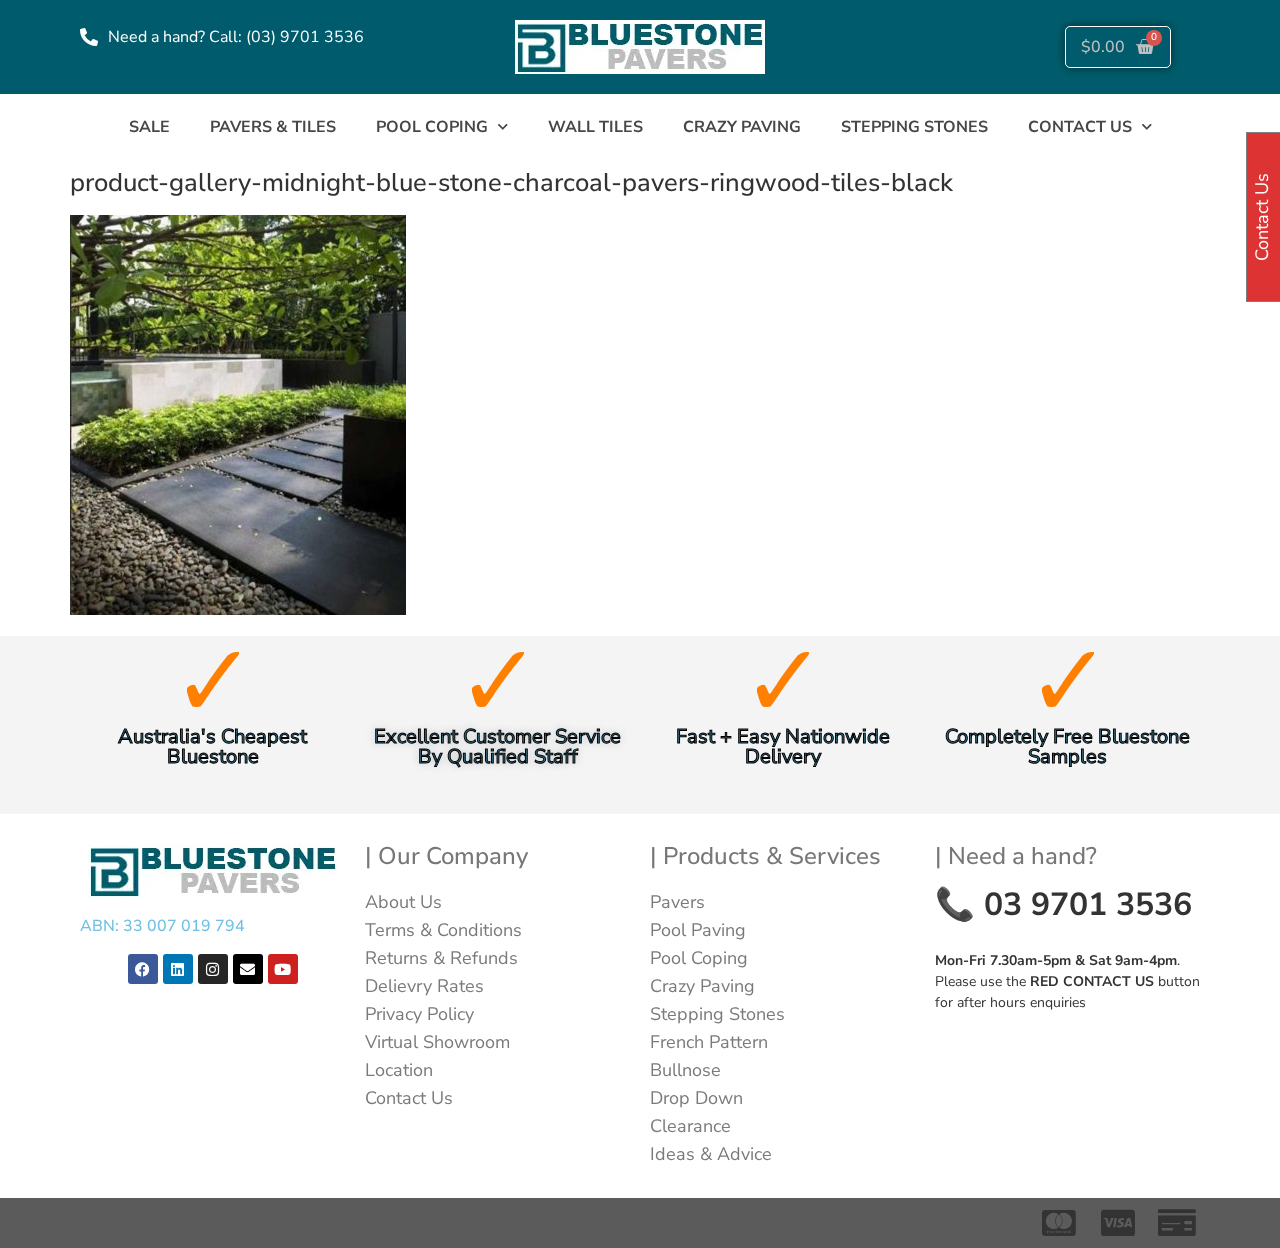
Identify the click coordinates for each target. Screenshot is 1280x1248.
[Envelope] (248, 969)
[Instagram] (213, 969)
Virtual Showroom (437, 1042)
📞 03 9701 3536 (1063, 904)
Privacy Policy (419, 1014)
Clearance (690, 1126)
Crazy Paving (742, 127)
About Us (403, 902)
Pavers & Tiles (273, 127)
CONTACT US (1080, 127)
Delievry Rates (424, 986)
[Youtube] (283, 969)
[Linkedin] (178, 969)
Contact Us (409, 1098)
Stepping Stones (914, 127)
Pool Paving (698, 930)
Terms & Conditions (443, 930)
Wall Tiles (595, 127)
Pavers (677, 902)
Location (399, 1070)
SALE (149, 127)
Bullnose (685, 1070)
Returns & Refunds (441, 958)
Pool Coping (432, 127)
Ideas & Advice (711, 1154)
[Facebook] (143, 969)
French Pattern (709, 1042)
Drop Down (696, 1098)
